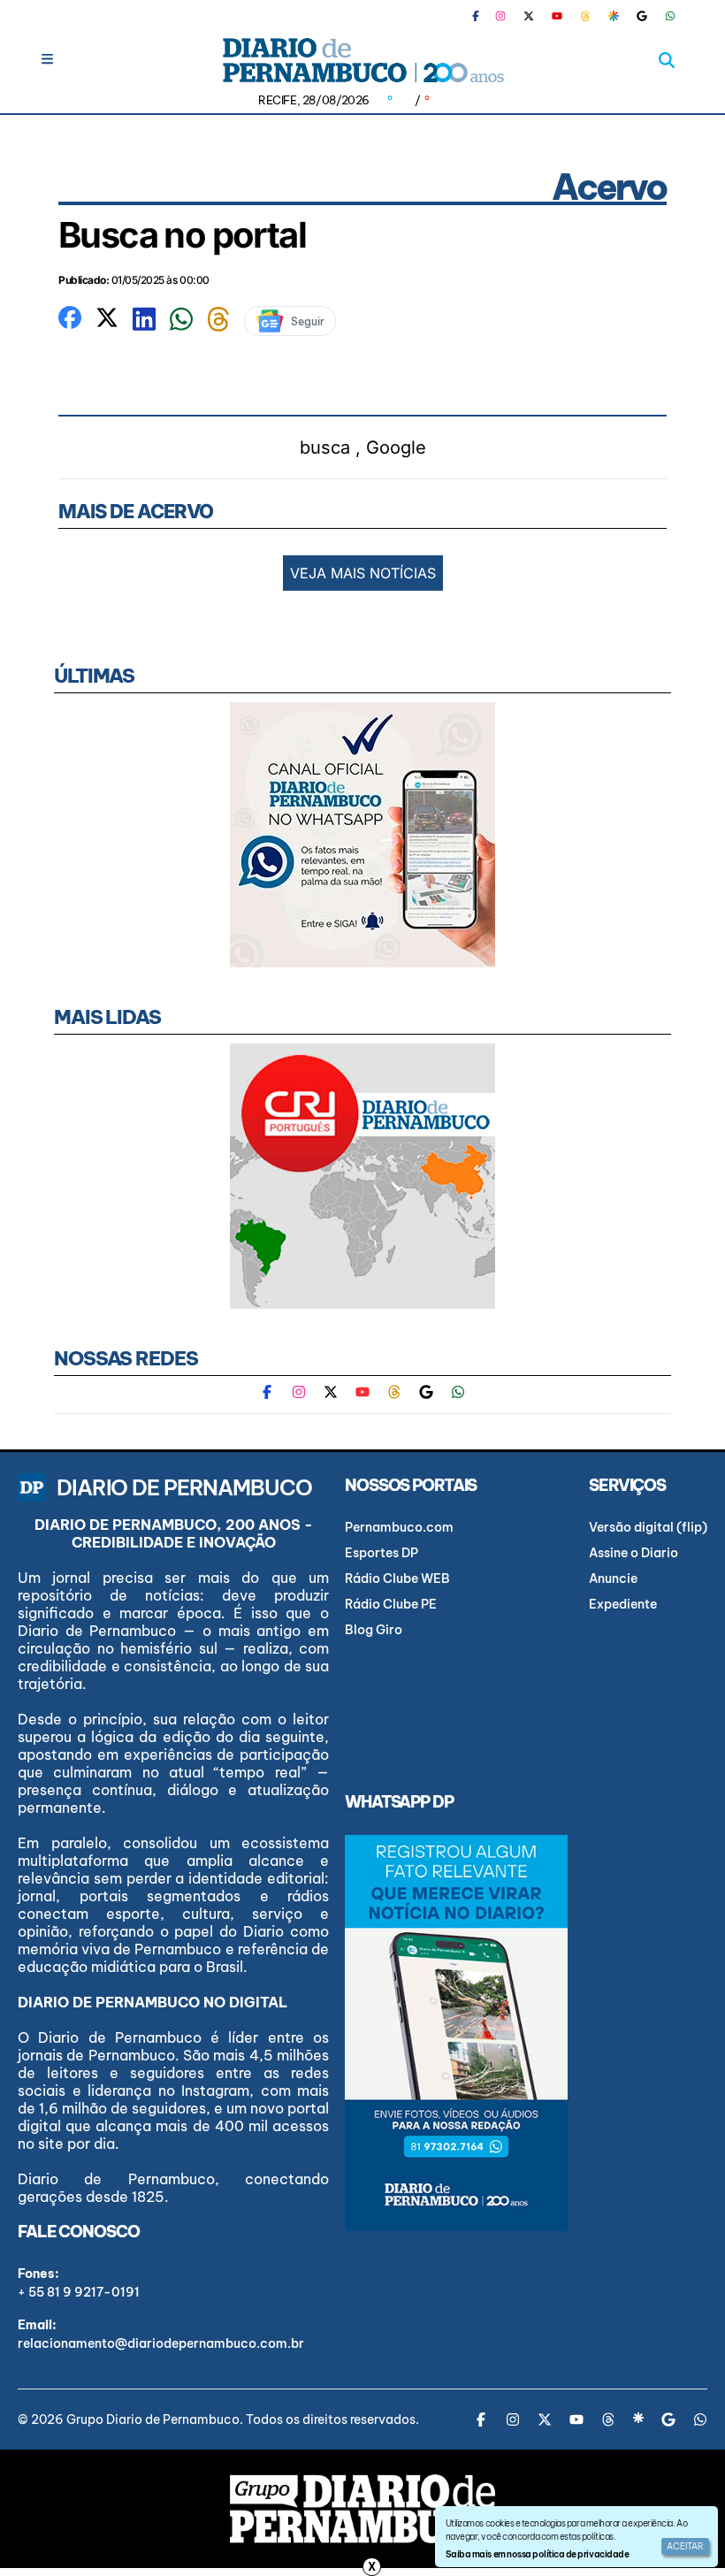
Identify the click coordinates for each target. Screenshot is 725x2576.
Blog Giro (374, 1630)
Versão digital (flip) (648, 1527)
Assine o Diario (633, 1553)
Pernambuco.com (399, 1527)
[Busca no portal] (70, 317)
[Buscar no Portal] (667, 60)
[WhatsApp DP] (670, 16)
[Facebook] (483, 16)
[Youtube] (557, 16)
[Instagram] (500, 16)
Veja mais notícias (363, 573)
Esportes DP (382, 1553)
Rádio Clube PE (391, 1604)
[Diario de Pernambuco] (362, 60)
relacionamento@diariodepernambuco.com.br (161, 2343)
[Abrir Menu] (47, 59)
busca (325, 447)
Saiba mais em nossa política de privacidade (537, 2554)
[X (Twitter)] (529, 16)
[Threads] (585, 16)
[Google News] (642, 16)
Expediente (623, 1604)
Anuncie (613, 1578)
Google (396, 447)
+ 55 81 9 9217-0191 (79, 2292)
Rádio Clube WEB (397, 1578)
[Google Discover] (614, 16)
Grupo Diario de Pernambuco (153, 2419)
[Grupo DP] (362, 2509)
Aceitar (685, 2546)
